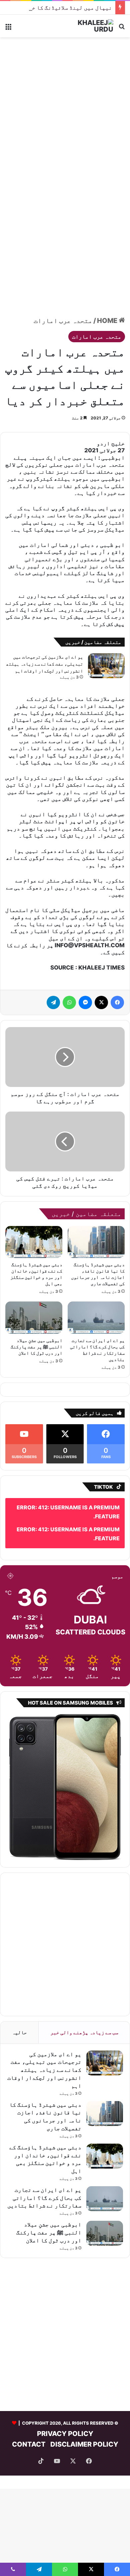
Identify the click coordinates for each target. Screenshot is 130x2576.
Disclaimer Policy (84, 2444)
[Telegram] (53, 1002)
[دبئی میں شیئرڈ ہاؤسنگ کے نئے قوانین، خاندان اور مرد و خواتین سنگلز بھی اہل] (34, 1242)
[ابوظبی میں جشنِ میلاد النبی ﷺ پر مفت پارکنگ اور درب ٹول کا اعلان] (34, 1317)
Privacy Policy (65, 2434)
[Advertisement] (65, 109)
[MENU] (8, 28)
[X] (101, 1002)
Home (108, 321)
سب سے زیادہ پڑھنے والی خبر (84, 2032)
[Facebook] (117, 1002)
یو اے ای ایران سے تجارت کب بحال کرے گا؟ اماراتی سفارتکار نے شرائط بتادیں (44, 2198)
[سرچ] (122, 28)
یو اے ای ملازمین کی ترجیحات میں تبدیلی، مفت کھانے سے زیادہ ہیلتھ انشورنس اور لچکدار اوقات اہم (44, 664)
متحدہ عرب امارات (63, 321)
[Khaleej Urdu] (87, 26)
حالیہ (19, 2032)
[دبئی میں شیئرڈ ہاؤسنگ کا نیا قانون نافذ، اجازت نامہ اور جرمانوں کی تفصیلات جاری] (96, 1242)
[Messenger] (85, 1002)
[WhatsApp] (69, 1002)
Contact (29, 2444)
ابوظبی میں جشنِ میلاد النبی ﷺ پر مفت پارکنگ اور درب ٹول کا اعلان (36, 1347)
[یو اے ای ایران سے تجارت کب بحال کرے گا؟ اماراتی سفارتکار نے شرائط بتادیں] (96, 1317)
